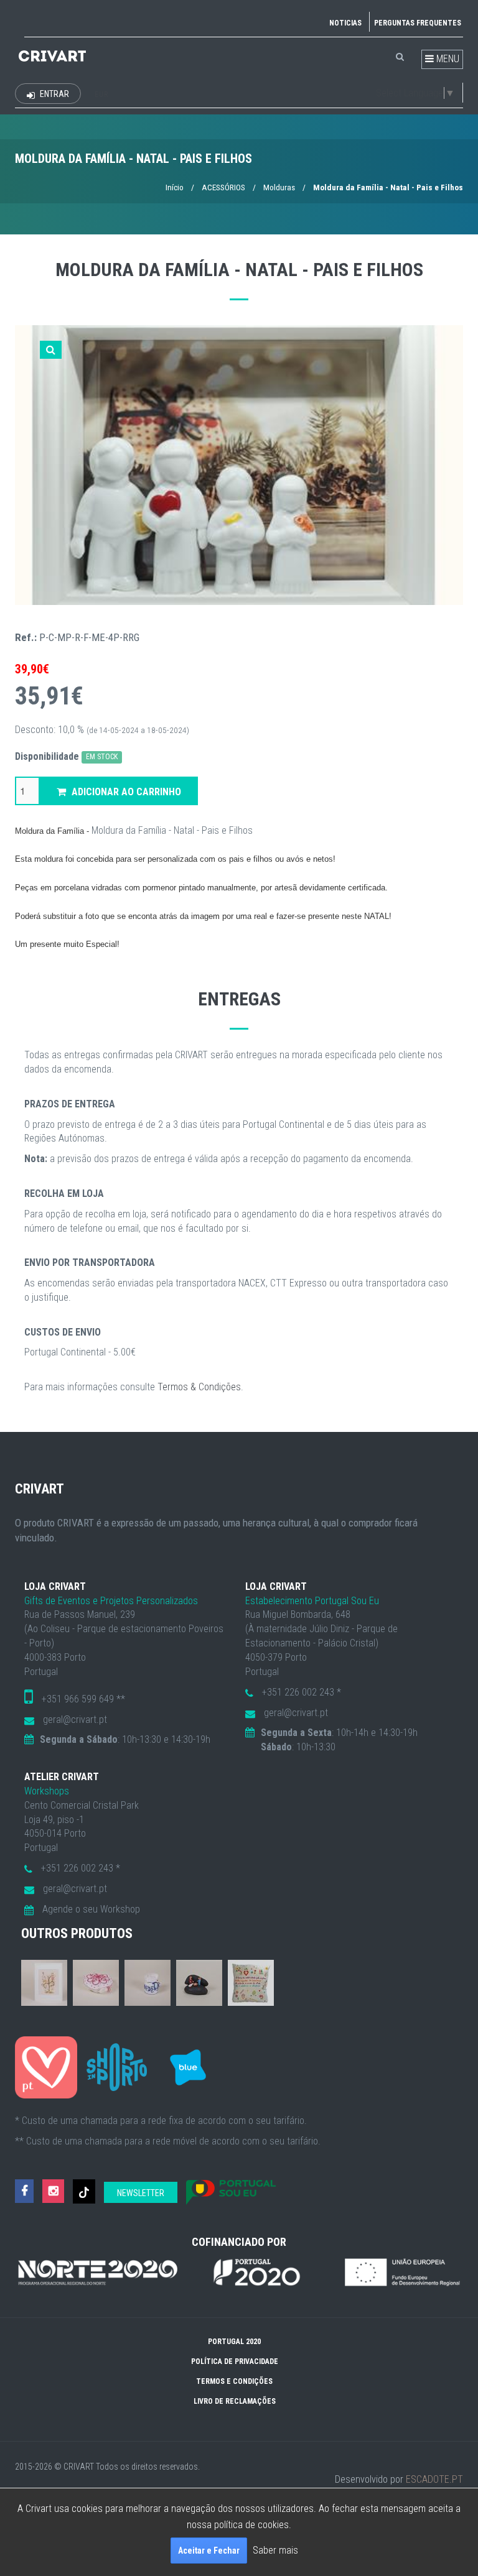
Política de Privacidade (235, 2361)
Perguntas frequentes (418, 23)
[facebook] (24, 2191)
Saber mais (275, 2550)
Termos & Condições (199, 1387)
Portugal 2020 (234, 2342)
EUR (101, 95)
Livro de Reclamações (235, 2401)
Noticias (345, 23)
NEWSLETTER (141, 2193)
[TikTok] (84, 2191)
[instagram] (53, 2191)
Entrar (54, 94)
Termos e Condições (234, 2381)
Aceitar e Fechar (209, 2551)
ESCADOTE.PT (434, 2479)
